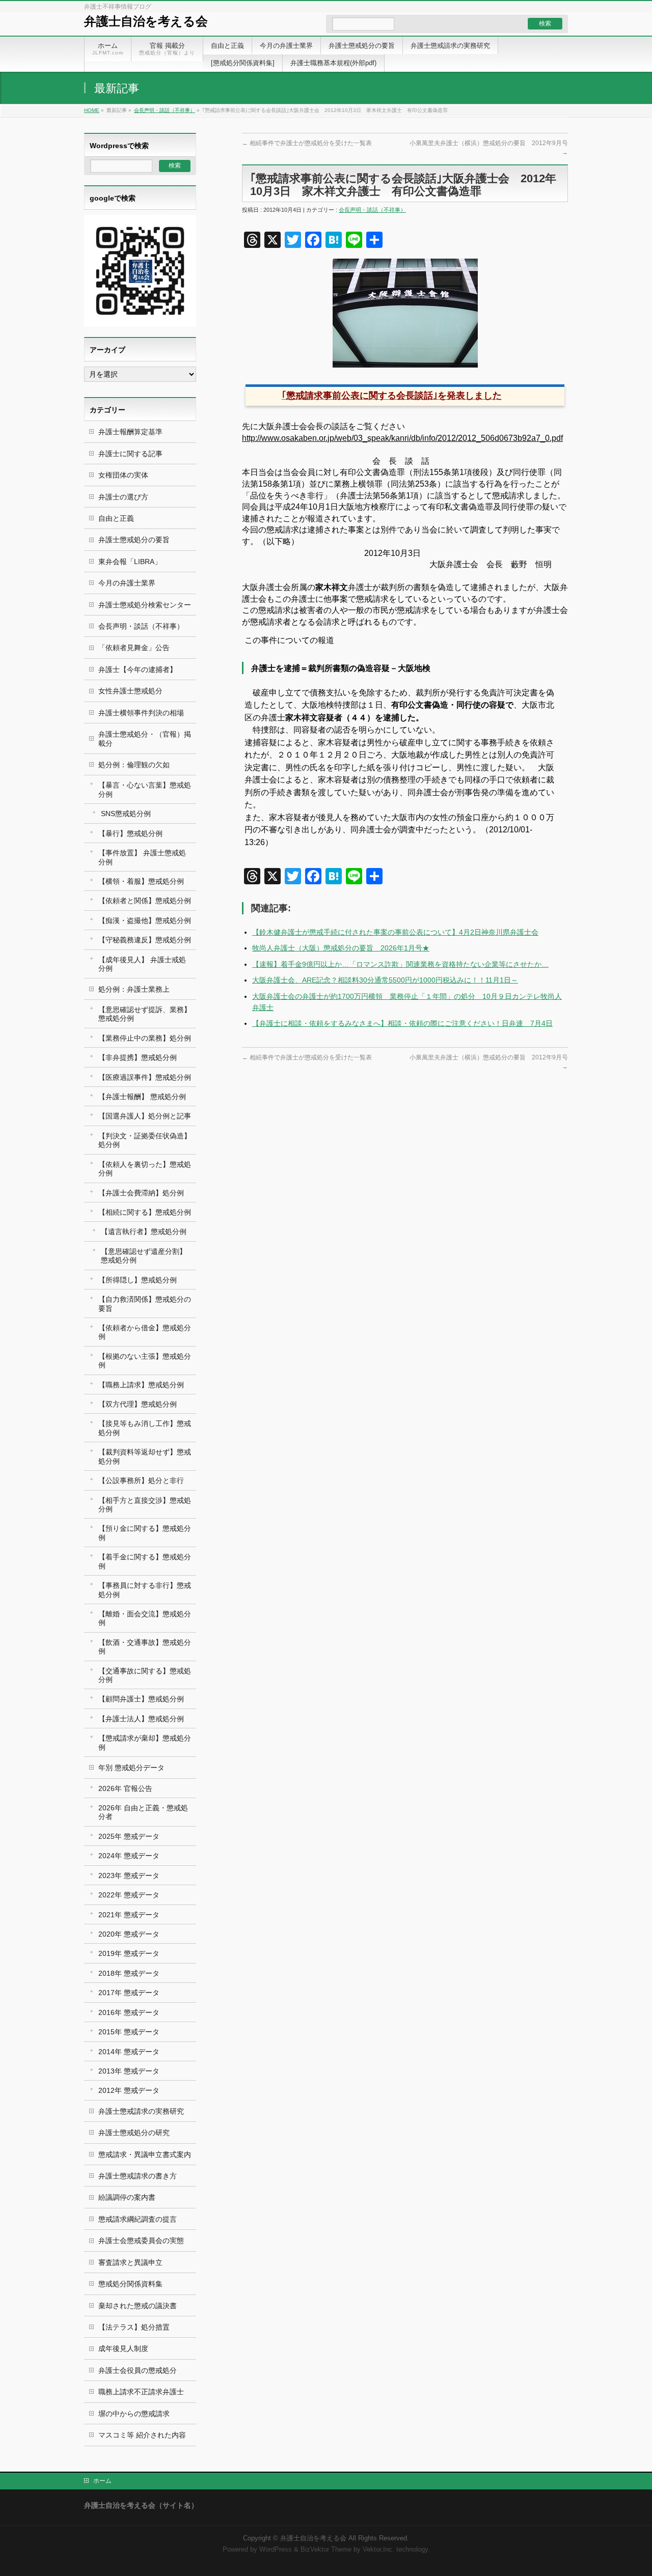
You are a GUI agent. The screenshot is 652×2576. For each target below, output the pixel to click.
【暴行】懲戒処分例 (130, 833)
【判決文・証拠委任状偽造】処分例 (145, 1140)
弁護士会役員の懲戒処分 (138, 2370)
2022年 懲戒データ (129, 1895)
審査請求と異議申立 (130, 2262)
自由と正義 (116, 518)
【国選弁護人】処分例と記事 (145, 1116)
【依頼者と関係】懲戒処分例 (145, 901)
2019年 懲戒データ (129, 1953)
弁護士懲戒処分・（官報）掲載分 (145, 738)
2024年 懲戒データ (129, 1856)
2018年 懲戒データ (129, 1973)
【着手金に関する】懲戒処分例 (145, 1561)
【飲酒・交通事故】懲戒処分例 (145, 1647)
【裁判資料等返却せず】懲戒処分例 (145, 1456)
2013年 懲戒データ (129, 2071)
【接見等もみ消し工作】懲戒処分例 (145, 1428)
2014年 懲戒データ (129, 2052)
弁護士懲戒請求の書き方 (138, 2176)
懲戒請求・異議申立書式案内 (145, 2154)
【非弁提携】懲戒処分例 (138, 1057)
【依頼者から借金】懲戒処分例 (145, 1332)
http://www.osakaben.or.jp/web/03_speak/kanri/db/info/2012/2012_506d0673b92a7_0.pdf (402, 438)
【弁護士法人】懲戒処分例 (141, 1719)
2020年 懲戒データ (129, 1934)
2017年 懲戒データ (129, 1993)
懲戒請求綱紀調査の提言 (138, 2219)
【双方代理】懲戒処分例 (138, 1404)
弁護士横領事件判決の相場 (141, 713)
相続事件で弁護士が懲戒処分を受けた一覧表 (307, 143)
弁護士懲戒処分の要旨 (134, 540)
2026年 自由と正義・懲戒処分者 (143, 1812)
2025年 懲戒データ (129, 1836)
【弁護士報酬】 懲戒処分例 (142, 1097)
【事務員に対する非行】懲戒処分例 (145, 1590)
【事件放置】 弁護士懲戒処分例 (142, 857)
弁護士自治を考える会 (146, 21)
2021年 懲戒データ (129, 1915)
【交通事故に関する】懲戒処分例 (145, 1675)
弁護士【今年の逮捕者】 (138, 669)
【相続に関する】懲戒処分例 (145, 1212)
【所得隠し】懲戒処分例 (138, 1280)
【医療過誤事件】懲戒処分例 (145, 1077)
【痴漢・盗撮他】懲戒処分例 (145, 920)
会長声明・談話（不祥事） (165, 110)
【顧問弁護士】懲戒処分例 (141, 1699)
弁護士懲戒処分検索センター (145, 605)
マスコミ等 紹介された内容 (142, 2435)
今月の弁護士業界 (127, 583)
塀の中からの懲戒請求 (134, 2414)
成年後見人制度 (123, 2348)
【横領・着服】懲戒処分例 (141, 881)
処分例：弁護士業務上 (134, 989)
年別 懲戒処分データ (131, 1768)
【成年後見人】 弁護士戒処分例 (142, 964)
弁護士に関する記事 (130, 454)
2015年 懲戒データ (129, 2032)
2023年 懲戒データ (129, 1875)
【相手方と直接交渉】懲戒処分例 (145, 1505)
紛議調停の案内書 (127, 2197)
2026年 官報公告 (125, 1788)
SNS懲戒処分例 (126, 814)
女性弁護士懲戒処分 (130, 691)
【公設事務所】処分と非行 (141, 1480)
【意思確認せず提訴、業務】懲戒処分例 (145, 1014)
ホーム (102, 2481)
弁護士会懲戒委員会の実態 (141, 2241)
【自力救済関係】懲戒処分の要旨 (145, 1304)
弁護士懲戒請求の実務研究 (141, 2111)
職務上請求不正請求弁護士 (141, 2392)
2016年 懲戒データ (129, 2012)
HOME (92, 110)
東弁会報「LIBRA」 (130, 562)
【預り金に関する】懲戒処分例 (145, 1533)
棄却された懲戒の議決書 (138, 2306)
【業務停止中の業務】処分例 (145, 1038)
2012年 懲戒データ (129, 2090)
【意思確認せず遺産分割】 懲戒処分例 (144, 1256)
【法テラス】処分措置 (134, 2327)
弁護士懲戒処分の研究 (134, 2133)
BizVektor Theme (326, 2550)
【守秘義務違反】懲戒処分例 (145, 940)
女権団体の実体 (123, 475)
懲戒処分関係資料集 (130, 2284)
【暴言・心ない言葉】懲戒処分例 (145, 789)
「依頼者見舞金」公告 (134, 648)
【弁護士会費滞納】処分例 (141, 1193)
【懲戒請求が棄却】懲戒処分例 (145, 1742)
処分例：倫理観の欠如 (134, 765)
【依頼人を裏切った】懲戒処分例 (145, 1169)
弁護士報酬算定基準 (130, 432)
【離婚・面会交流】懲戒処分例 (145, 1618)
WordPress (276, 2550)
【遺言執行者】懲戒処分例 (144, 1231)
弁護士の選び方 (123, 497)
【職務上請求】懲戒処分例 (141, 1385)
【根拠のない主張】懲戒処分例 (145, 1361)
